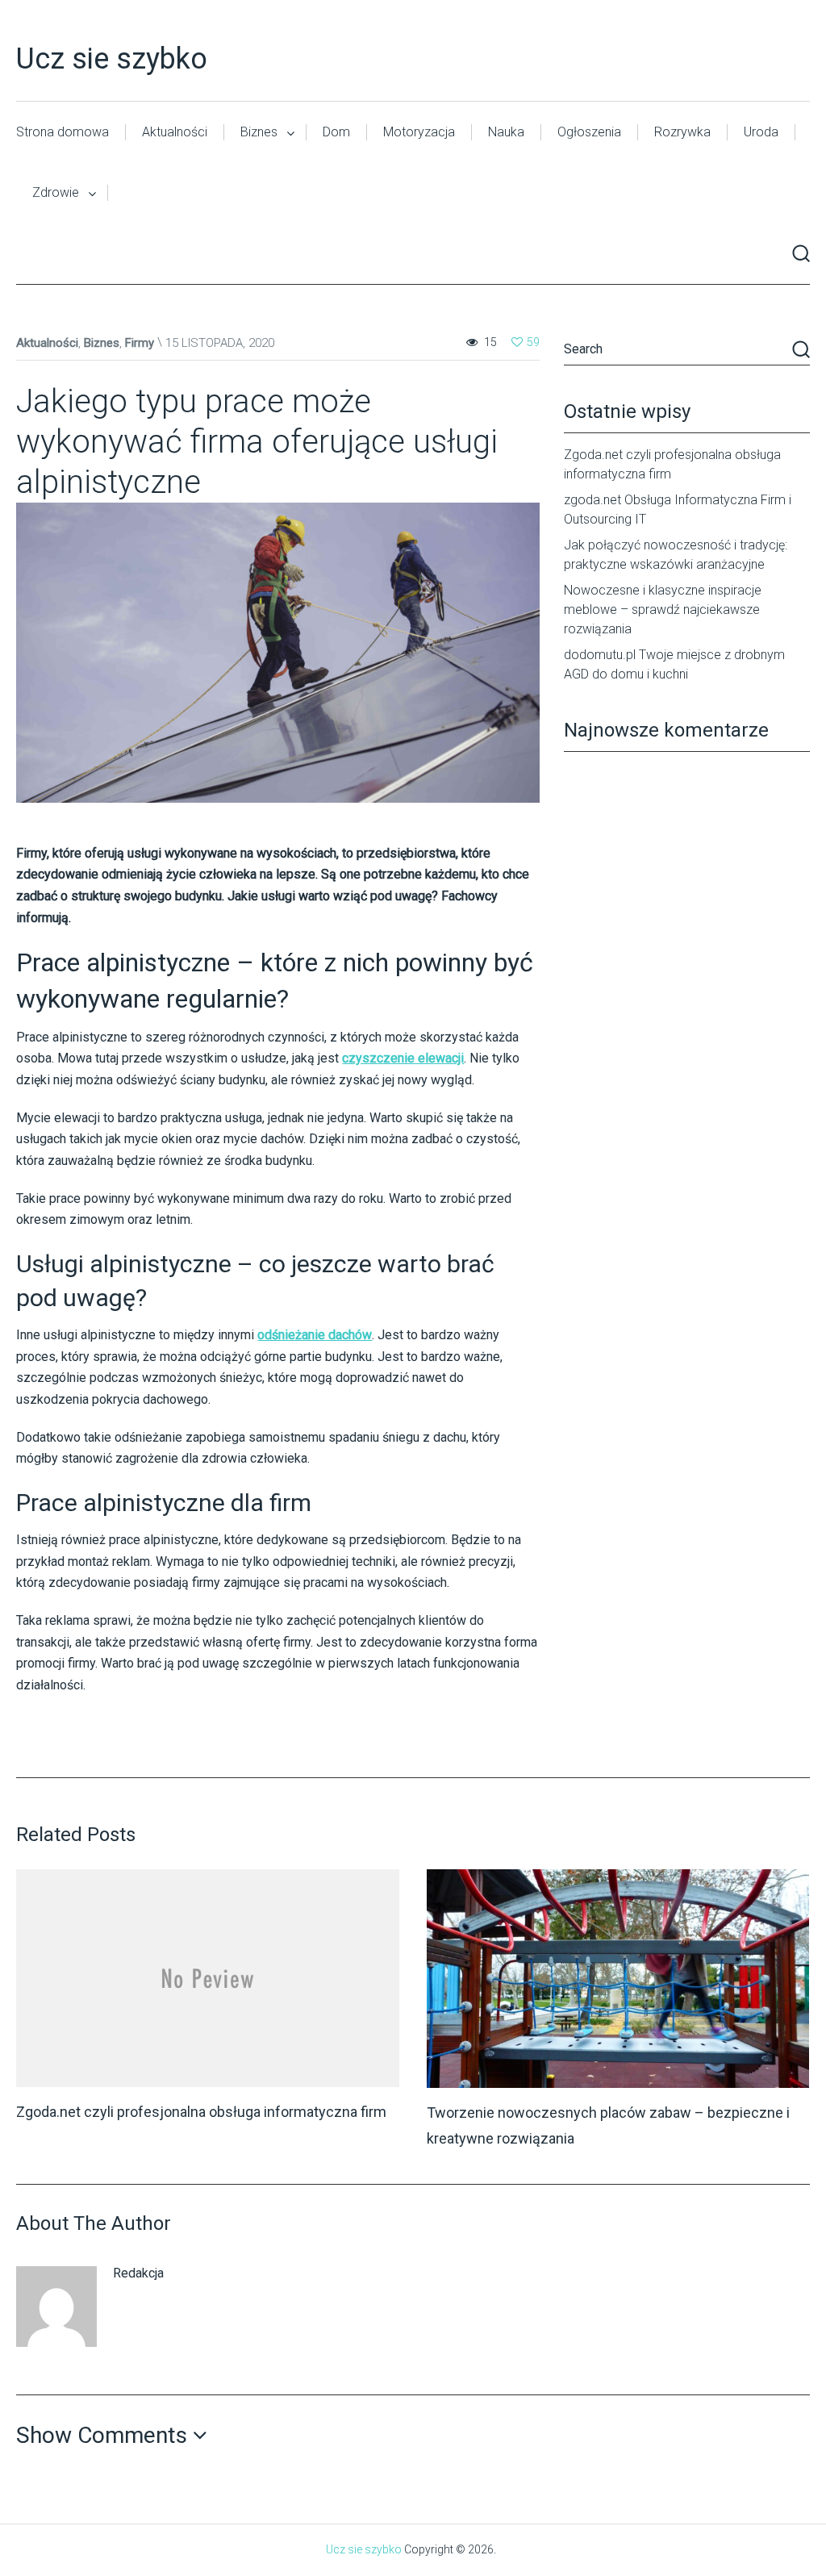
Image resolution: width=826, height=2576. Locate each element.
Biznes (259, 132)
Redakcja (138, 2273)
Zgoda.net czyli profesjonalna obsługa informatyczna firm (201, 2112)
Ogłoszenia (589, 132)
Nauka (506, 132)
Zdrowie (56, 192)
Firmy (140, 343)
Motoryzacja (419, 132)
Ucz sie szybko (112, 59)
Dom (336, 132)
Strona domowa (63, 132)
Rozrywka (682, 132)
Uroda (761, 132)
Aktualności (175, 132)
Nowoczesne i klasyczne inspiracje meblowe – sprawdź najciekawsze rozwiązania (663, 610)
